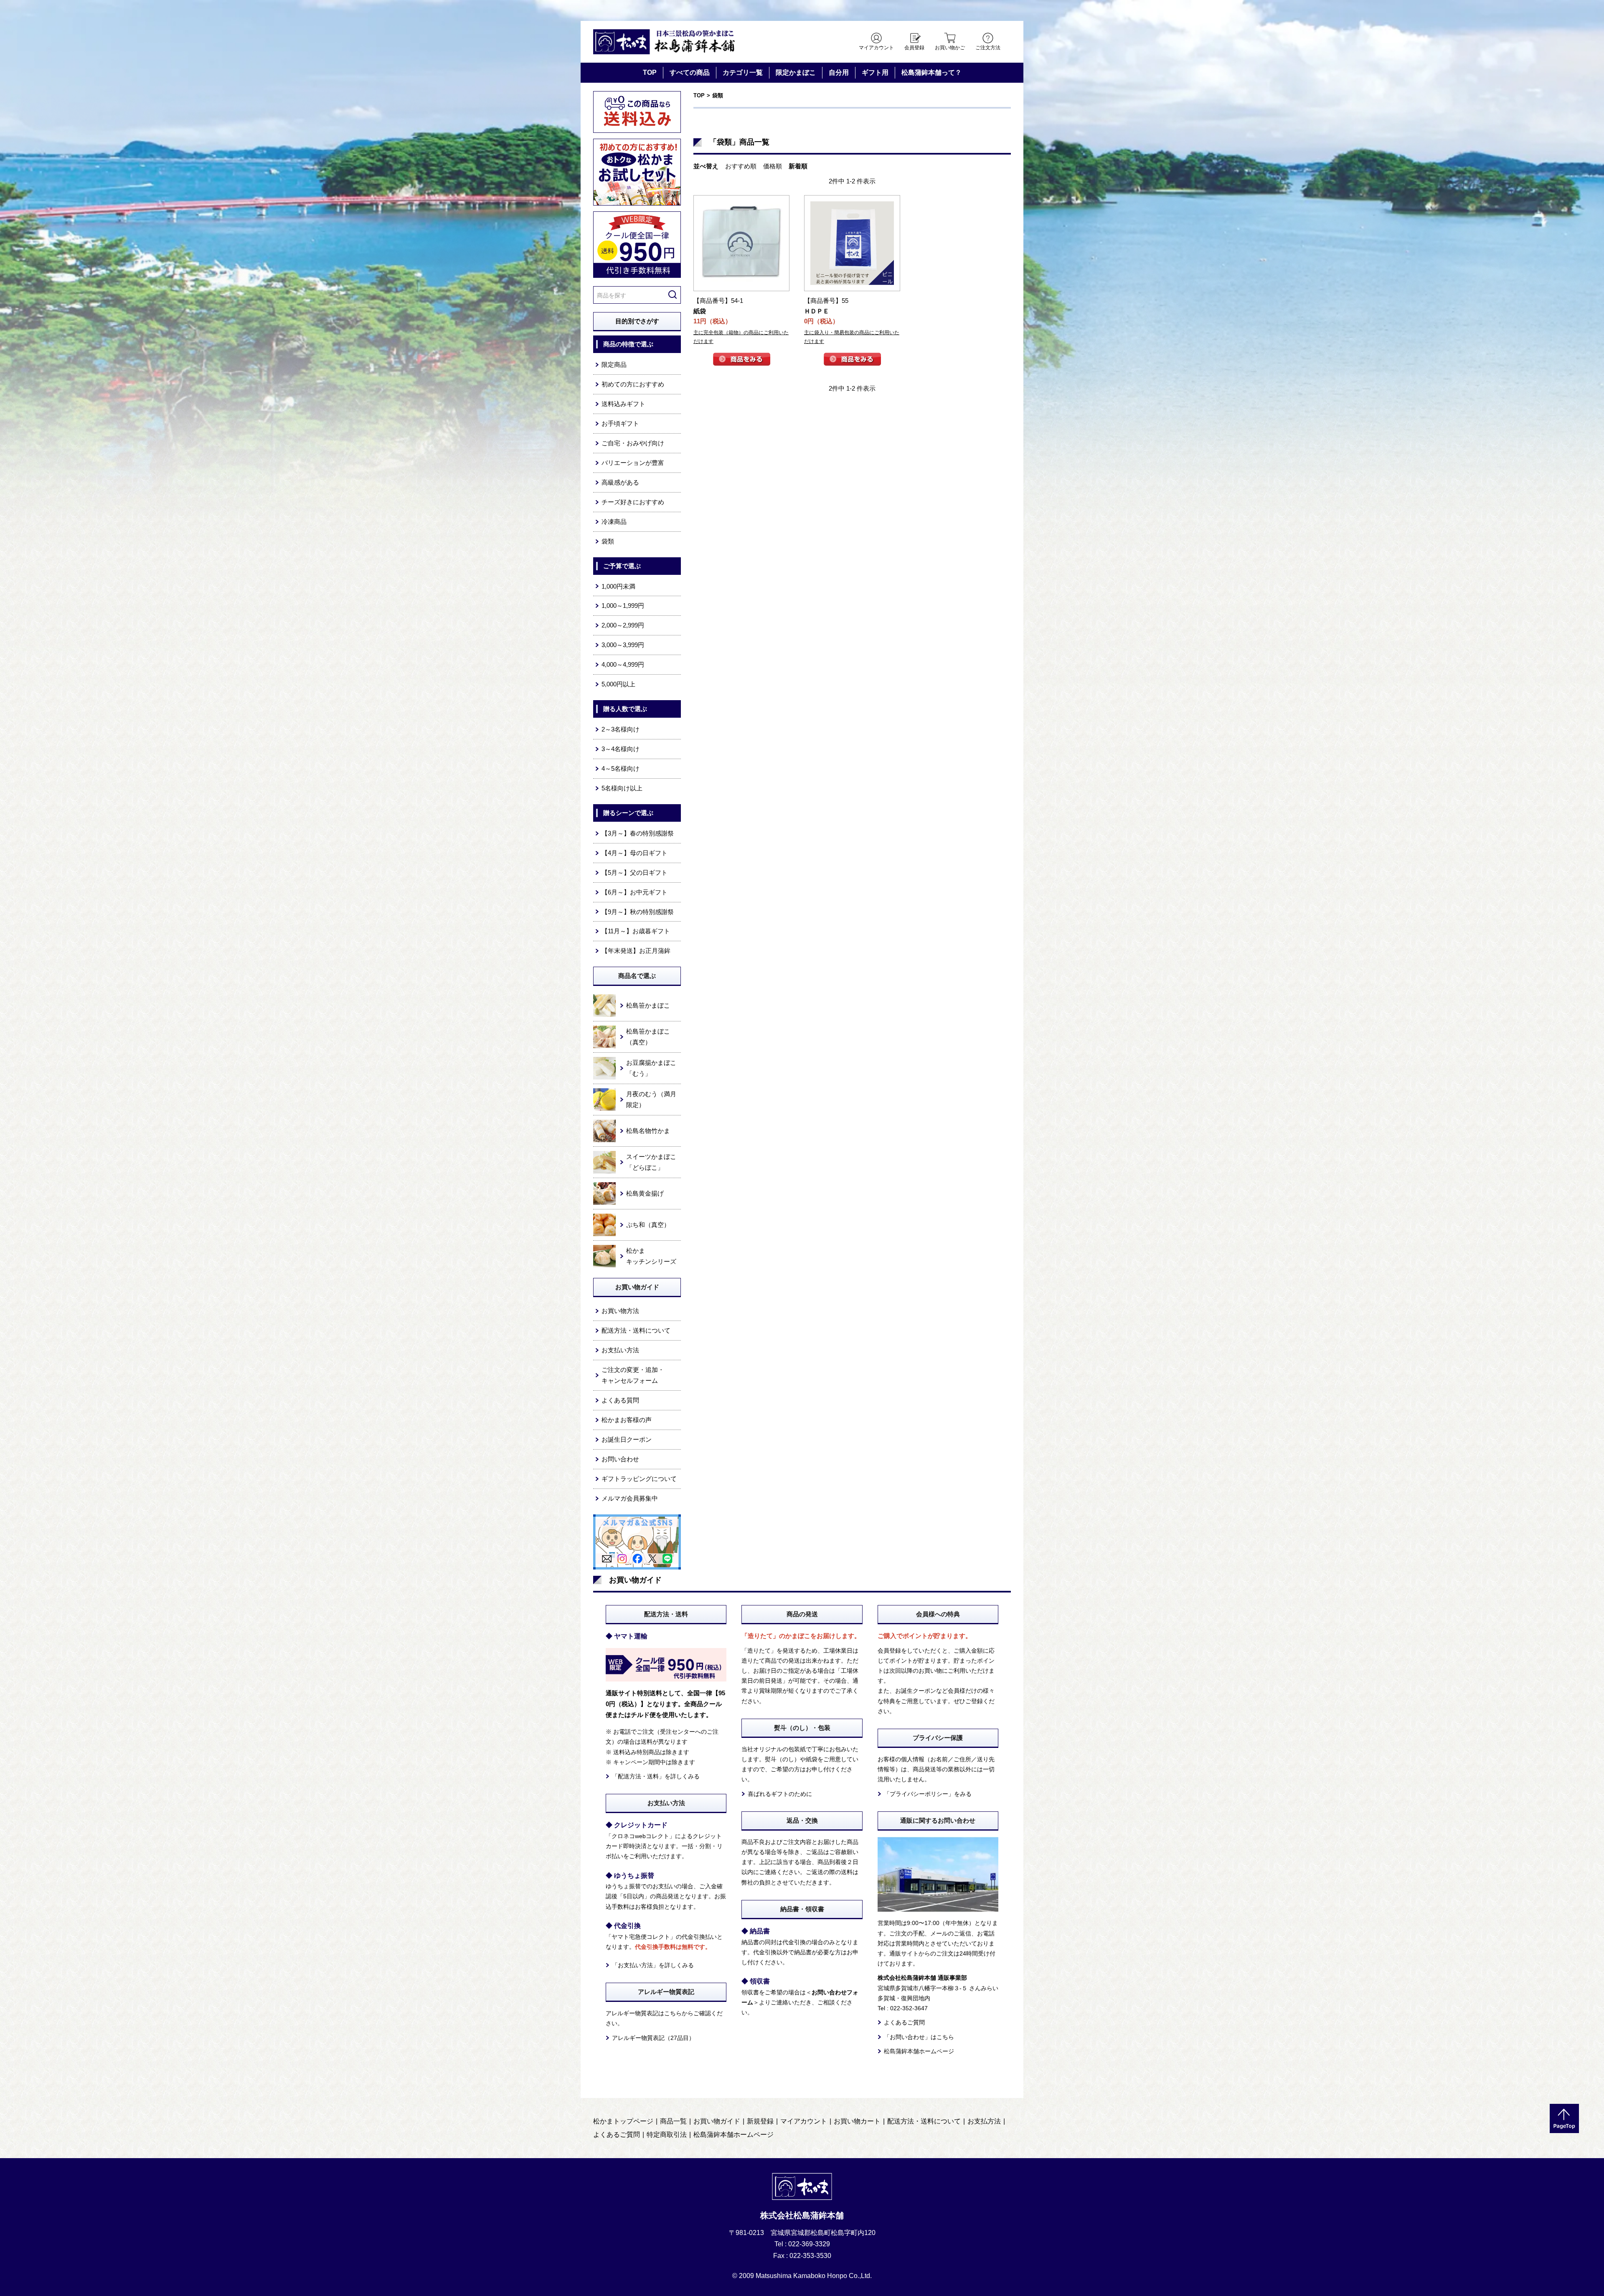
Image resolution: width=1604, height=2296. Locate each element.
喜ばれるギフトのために (780, 1794)
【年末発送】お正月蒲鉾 (636, 951)
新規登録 (760, 2121)
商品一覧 (673, 2121)
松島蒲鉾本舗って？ (931, 72)
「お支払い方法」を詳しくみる (653, 1965)
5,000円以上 (618, 684)
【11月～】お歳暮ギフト (636, 931)
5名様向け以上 (622, 788)
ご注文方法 (988, 48)
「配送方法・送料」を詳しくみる (656, 1776)
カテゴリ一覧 (743, 72)
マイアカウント (876, 48)
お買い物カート (857, 2121)
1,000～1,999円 (623, 606)
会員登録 (914, 48)
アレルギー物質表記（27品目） (653, 2038)
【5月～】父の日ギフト (634, 872)
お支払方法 (984, 2121)
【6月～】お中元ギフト (634, 892)
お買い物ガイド (717, 2121)
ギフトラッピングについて (639, 1479)
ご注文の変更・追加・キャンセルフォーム (633, 1375)
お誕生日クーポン (627, 1439)
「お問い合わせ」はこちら (919, 2037)
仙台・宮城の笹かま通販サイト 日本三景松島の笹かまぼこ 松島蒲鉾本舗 (664, 42)
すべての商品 (690, 72)
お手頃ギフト (620, 423)
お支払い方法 (620, 1350)
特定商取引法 (667, 2135)
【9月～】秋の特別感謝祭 (638, 912)
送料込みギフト (623, 404)
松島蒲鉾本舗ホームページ (919, 2051)
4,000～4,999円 (623, 664)
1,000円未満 (618, 586)
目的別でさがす (637, 321)
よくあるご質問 (904, 2022)
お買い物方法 (620, 1311)
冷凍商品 (614, 522)
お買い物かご (950, 48)
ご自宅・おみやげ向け (633, 443)
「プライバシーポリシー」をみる (928, 1794)
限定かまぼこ (796, 72)
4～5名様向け (621, 768)
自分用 (839, 72)
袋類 (718, 95)
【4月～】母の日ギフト (634, 853)
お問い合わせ (620, 1459)
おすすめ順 (741, 166)
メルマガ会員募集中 (630, 1498)
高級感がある (620, 482)
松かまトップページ (623, 2121)
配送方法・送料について (636, 1330)
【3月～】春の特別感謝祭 (638, 833)
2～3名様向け (621, 729)
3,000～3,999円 (623, 645)
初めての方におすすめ (633, 384)
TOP (650, 72)
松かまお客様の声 (627, 1420)
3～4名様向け (621, 749)
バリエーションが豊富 (633, 463)
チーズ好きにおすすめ (633, 502)
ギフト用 (875, 72)
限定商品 (614, 364)
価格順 (773, 166)
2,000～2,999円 (623, 625)
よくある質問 (620, 1400)
